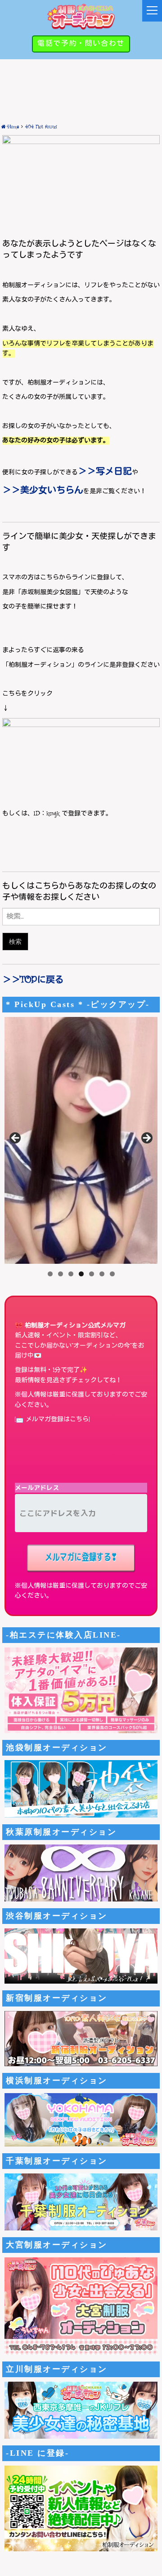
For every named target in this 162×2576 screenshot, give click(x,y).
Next (146, 1139)
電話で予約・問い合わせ (81, 44)
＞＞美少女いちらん (43, 491)
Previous (16, 1139)
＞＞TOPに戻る (33, 980)
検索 (15, 941)
